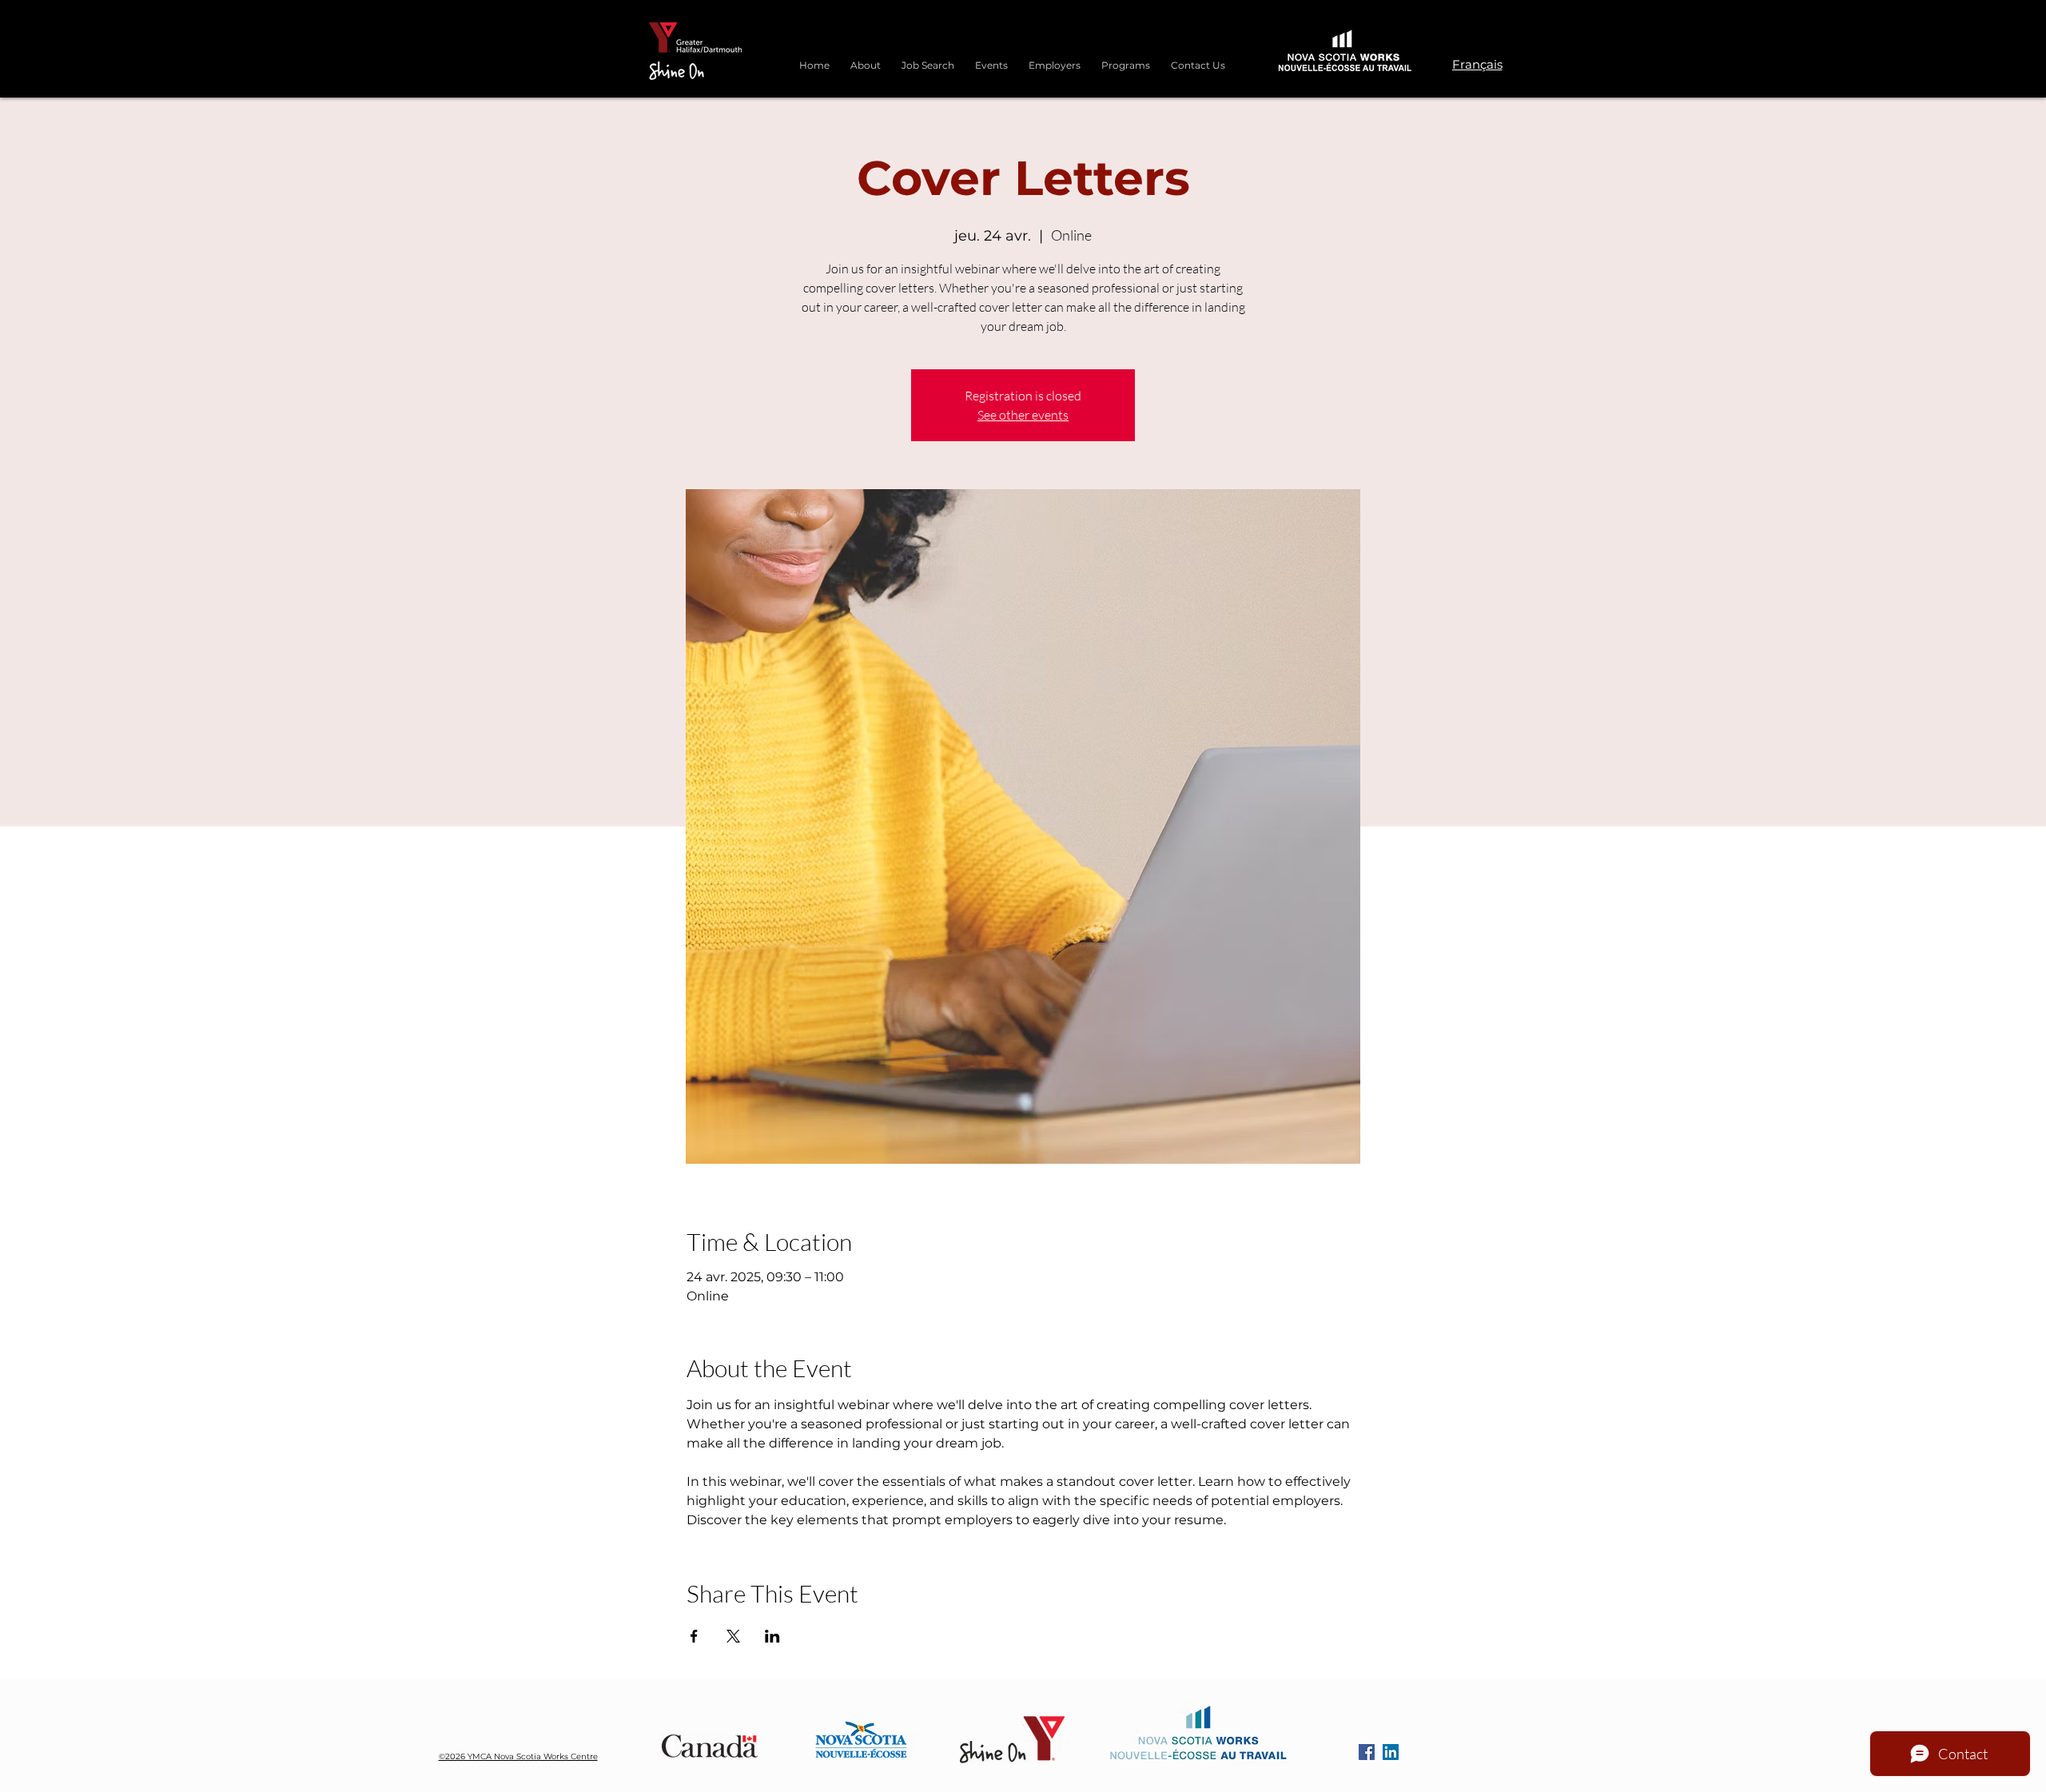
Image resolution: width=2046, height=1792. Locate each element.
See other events (1023, 415)
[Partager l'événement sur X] (733, 1636)
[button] (1126, 58)
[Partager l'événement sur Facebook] (694, 1636)
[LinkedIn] (1391, 1752)
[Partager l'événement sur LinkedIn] (772, 1636)
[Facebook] (1367, 1752)
